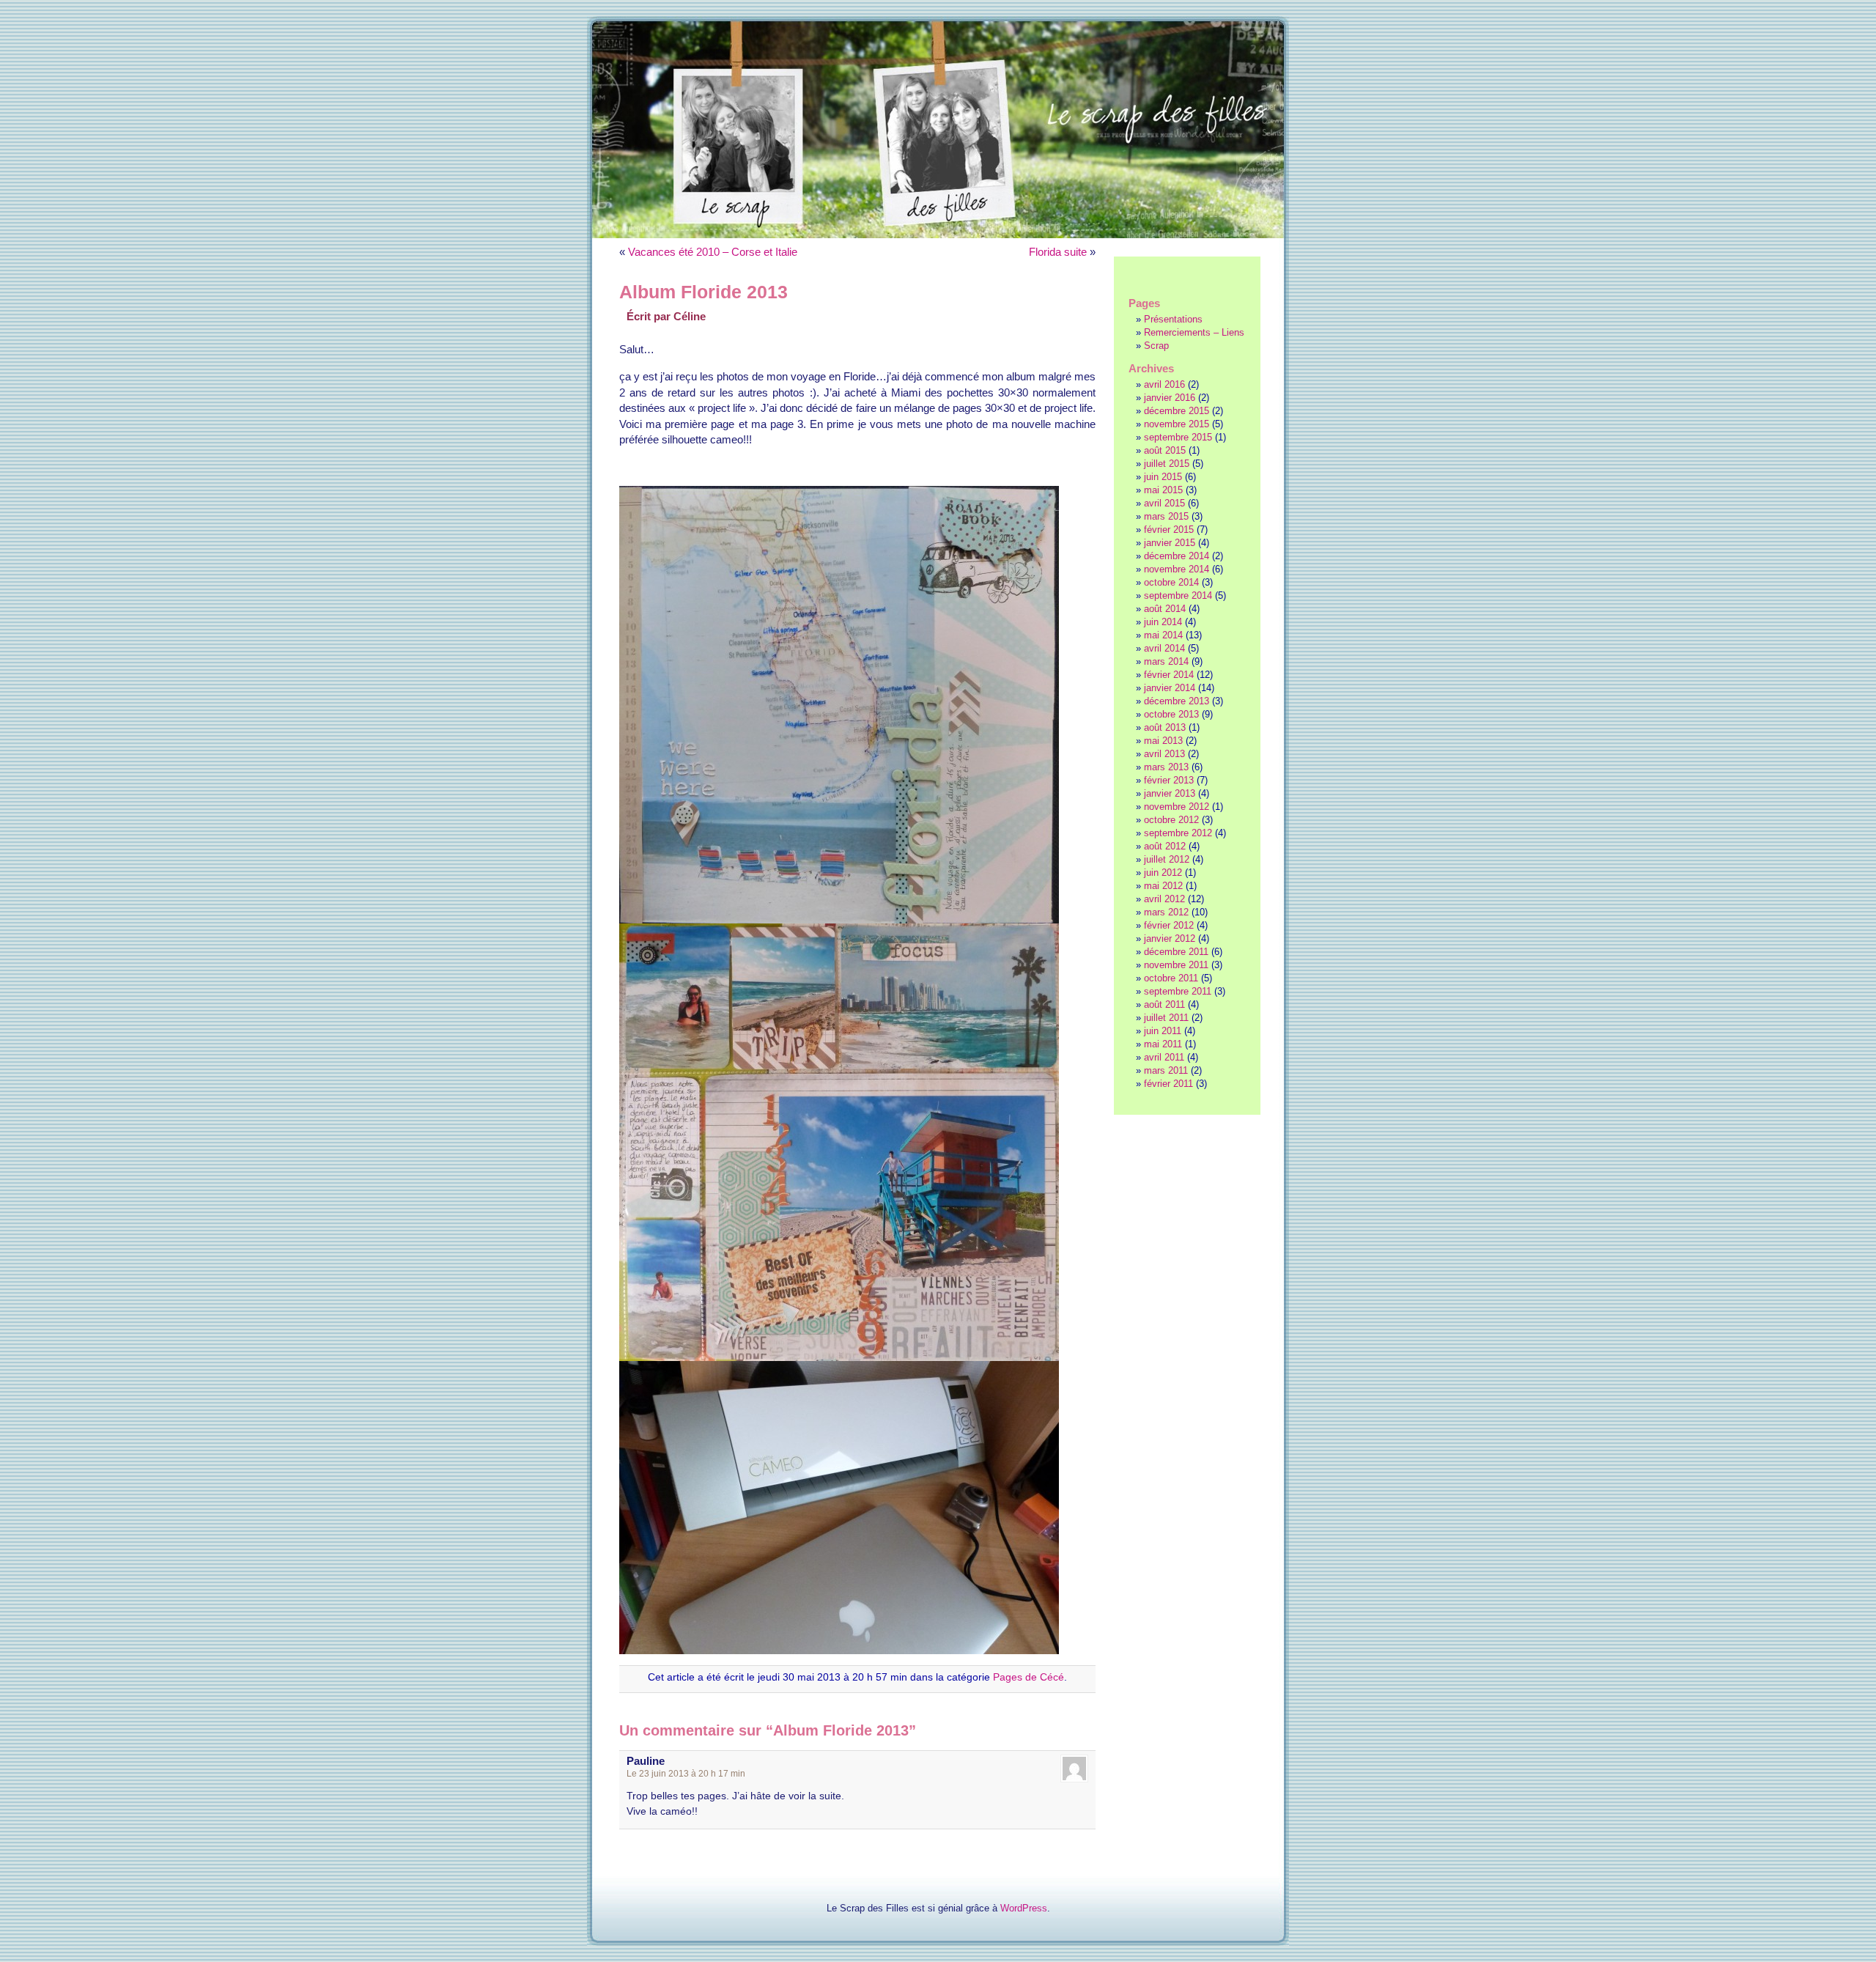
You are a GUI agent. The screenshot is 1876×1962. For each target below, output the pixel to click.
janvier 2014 (1170, 688)
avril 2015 (1164, 503)
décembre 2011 (1176, 952)
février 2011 (1168, 1084)
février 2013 (1169, 780)
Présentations (1173, 319)
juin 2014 (1163, 622)
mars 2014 (1166, 661)
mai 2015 (1163, 490)
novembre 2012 (1177, 807)
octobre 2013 (1171, 714)
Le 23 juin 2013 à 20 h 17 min (686, 1774)
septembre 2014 (1178, 595)
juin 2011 (1163, 1031)
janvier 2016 (1170, 398)
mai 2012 (1163, 886)
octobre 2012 (1171, 820)
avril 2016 (1164, 384)
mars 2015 (1166, 516)
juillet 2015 (1167, 464)
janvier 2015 (1170, 543)
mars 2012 (1166, 912)
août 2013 (1165, 727)
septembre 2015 (1178, 437)
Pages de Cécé (1029, 1677)
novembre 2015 (1177, 424)
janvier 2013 (1170, 793)
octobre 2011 (1171, 978)
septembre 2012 (1178, 833)
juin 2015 (1163, 477)
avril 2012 (1164, 899)
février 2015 (1169, 530)
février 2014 (1169, 675)
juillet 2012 (1167, 859)
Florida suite (1058, 252)
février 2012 (1169, 925)
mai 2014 (1163, 635)
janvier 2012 (1170, 938)
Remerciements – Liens (1194, 332)
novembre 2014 (1177, 569)
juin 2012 (1163, 873)
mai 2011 (1163, 1044)
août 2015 (1165, 450)
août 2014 (1165, 609)
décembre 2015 (1177, 411)
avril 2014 (1164, 648)
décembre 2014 (1177, 556)
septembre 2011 (1178, 991)
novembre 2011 (1176, 965)
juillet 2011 (1166, 1018)
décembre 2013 (1177, 701)
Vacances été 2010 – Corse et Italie (713, 252)
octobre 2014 (1171, 582)
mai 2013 (1163, 741)
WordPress (1024, 1908)
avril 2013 (1164, 754)
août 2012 (1165, 846)
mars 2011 (1166, 1070)
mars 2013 (1166, 767)
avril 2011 (1164, 1057)
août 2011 (1164, 1004)
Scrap (1156, 346)
